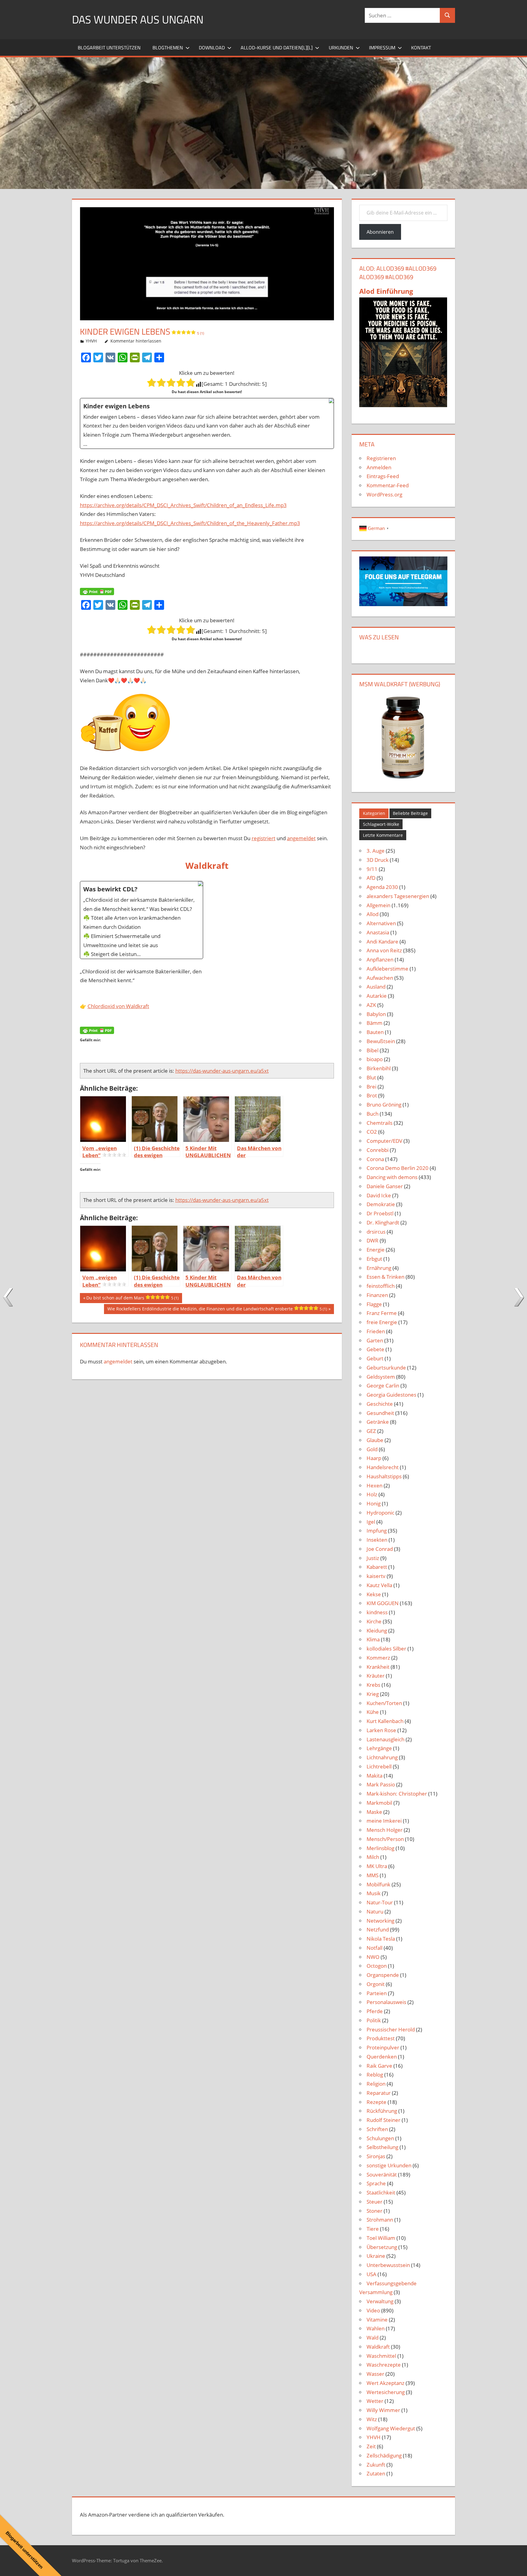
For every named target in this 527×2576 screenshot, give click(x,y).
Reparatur (379, 2093)
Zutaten (376, 2473)
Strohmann (380, 2220)
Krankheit (378, 1667)
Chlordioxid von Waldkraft (118, 1006)
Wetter (375, 2401)
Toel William (381, 2238)
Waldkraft (378, 2347)
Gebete (375, 1349)
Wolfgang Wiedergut (391, 2428)
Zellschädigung (384, 2455)
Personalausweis (386, 2002)
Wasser (375, 2374)
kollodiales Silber (386, 1649)
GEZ (371, 1431)
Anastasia (378, 932)
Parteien (377, 1993)
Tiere (373, 2229)
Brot (372, 1095)
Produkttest (381, 2038)
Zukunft (376, 2465)
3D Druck (378, 860)
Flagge (374, 1304)
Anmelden (379, 467)
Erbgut (374, 1259)
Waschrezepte (384, 2365)
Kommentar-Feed (388, 485)
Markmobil (379, 1803)
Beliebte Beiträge (410, 813)
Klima (373, 1639)
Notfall (375, 1948)
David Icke (379, 1195)
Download (212, 48)
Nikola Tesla (381, 1939)
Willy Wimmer (383, 2410)
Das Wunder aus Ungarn (138, 19)
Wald (373, 2338)
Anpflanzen (380, 959)
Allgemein (378, 905)
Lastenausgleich (385, 1739)
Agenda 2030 (382, 887)
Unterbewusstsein (388, 2265)
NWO (373, 1957)
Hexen (375, 1485)
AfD (371, 878)
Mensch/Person (385, 1839)
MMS (373, 1875)
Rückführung (382, 2111)
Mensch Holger (385, 1830)
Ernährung (379, 1268)
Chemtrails (380, 1123)
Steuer (375, 2202)
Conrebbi (378, 1150)
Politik (374, 2020)
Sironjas (376, 2156)
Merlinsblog (380, 1848)
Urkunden (341, 48)
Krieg (373, 1694)
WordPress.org (384, 494)
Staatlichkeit (381, 2192)
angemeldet (301, 838)
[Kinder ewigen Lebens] (207, 423)
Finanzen (377, 1295)
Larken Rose (381, 1730)
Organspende (383, 1975)
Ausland (376, 987)
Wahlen (376, 2328)
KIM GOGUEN (383, 1603)
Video (373, 2310)
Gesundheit (380, 1413)
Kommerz (378, 1658)
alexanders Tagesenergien (398, 896)
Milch (373, 1857)
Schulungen (380, 2138)
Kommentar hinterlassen (136, 341)
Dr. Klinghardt (383, 1222)
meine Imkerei (384, 1821)
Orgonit (376, 1984)
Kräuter (376, 1676)
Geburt (375, 1358)
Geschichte (380, 1404)
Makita (375, 1776)
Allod (373, 914)
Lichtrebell (379, 1766)
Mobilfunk (378, 1884)
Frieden (376, 1331)
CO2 (372, 1132)
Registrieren (381, 458)
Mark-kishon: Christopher (397, 1794)
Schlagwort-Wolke (381, 824)
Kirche (374, 1621)
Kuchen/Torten (384, 1703)
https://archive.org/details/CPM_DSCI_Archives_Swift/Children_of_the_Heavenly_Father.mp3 (190, 523)
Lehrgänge (379, 1748)
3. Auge (376, 851)
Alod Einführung (386, 291)
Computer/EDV (384, 1141)
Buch (373, 1114)
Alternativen (381, 923)
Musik (374, 1893)
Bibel (373, 1050)
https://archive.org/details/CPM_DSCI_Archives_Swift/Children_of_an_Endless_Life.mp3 (183, 505)
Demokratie (381, 1204)
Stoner (375, 2211)
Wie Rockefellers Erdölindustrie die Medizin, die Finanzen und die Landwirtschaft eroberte (217, 1310)
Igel (371, 1522)
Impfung (377, 1531)
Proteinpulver (383, 2047)
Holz (372, 1494)
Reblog (375, 2075)
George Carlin (383, 1386)
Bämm (375, 1023)
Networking (380, 1921)
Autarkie (377, 996)
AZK (371, 1005)
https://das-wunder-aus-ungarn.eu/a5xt (222, 1071)
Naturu (375, 1912)
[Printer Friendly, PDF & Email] (97, 591)
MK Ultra (377, 1866)
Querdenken (382, 2057)
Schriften (377, 2129)
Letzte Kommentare (383, 835)
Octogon (377, 1966)
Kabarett (377, 1567)
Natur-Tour (380, 1902)
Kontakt (421, 48)
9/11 (372, 869)
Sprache (376, 2183)
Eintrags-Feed (383, 476)
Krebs (373, 1685)
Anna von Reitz (384, 950)
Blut (371, 1077)
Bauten (375, 1032)
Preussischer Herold (391, 2029)
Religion (376, 2084)
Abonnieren (380, 232)
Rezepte (376, 2102)
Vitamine (377, 2320)
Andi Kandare (382, 942)
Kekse (374, 1594)
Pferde (375, 2011)
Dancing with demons (392, 1177)
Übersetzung (382, 2247)
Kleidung (377, 1631)
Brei (371, 1087)
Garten (375, 1340)
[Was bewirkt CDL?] (142, 920)
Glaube (375, 1440)
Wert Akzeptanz (385, 2383)
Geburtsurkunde (386, 1368)
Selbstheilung (382, 2147)
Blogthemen (168, 48)
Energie (376, 1250)
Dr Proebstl (380, 1213)
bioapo (375, 1059)
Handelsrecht (383, 1467)
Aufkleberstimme (387, 969)
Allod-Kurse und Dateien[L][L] (277, 48)
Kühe (373, 1712)
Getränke (378, 1422)
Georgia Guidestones (391, 1395)
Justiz (373, 1558)
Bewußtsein (381, 1041)
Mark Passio (381, 1784)
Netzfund (378, 1929)
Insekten (377, 1540)
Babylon (376, 1014)
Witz (372, 2419)
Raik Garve (379, 2066)
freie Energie (382, 1322)
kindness (377, 1612)
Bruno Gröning (384, 1105)
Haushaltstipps (384, 1476)
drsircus (376, 1232)
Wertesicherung (386, 2392)
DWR (373, 1240)
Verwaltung (380, 2301)
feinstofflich (381, 1286)
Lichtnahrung (382, 1757)
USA (371, 2274)
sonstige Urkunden (389, 2165)
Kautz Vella (379, 1585)
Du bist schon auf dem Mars (132, 1299)
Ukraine (376, 2256)
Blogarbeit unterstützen (109, 48)
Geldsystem (381, 1377)
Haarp (374, 1458)
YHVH (91, 341)
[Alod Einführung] (403, 405)
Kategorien (374, 813)
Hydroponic (380, 1513)
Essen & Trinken (385, 1277)
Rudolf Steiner (384, 2120)
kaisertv (376, 1576)
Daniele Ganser (385, 1186)
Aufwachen (380, 978)
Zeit (371, 2446)
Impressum (382, 48)
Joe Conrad (380, 1549)
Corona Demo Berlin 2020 (398, 1168)
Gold (372, 1449)
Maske (374, 1812)
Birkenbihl (379, 1068)
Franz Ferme (382, 1313)
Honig (374, 1503)
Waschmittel (381, 2356)
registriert (263, 838)
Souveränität (382, 2174)
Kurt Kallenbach (385, 1721)
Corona (375, 1159)
